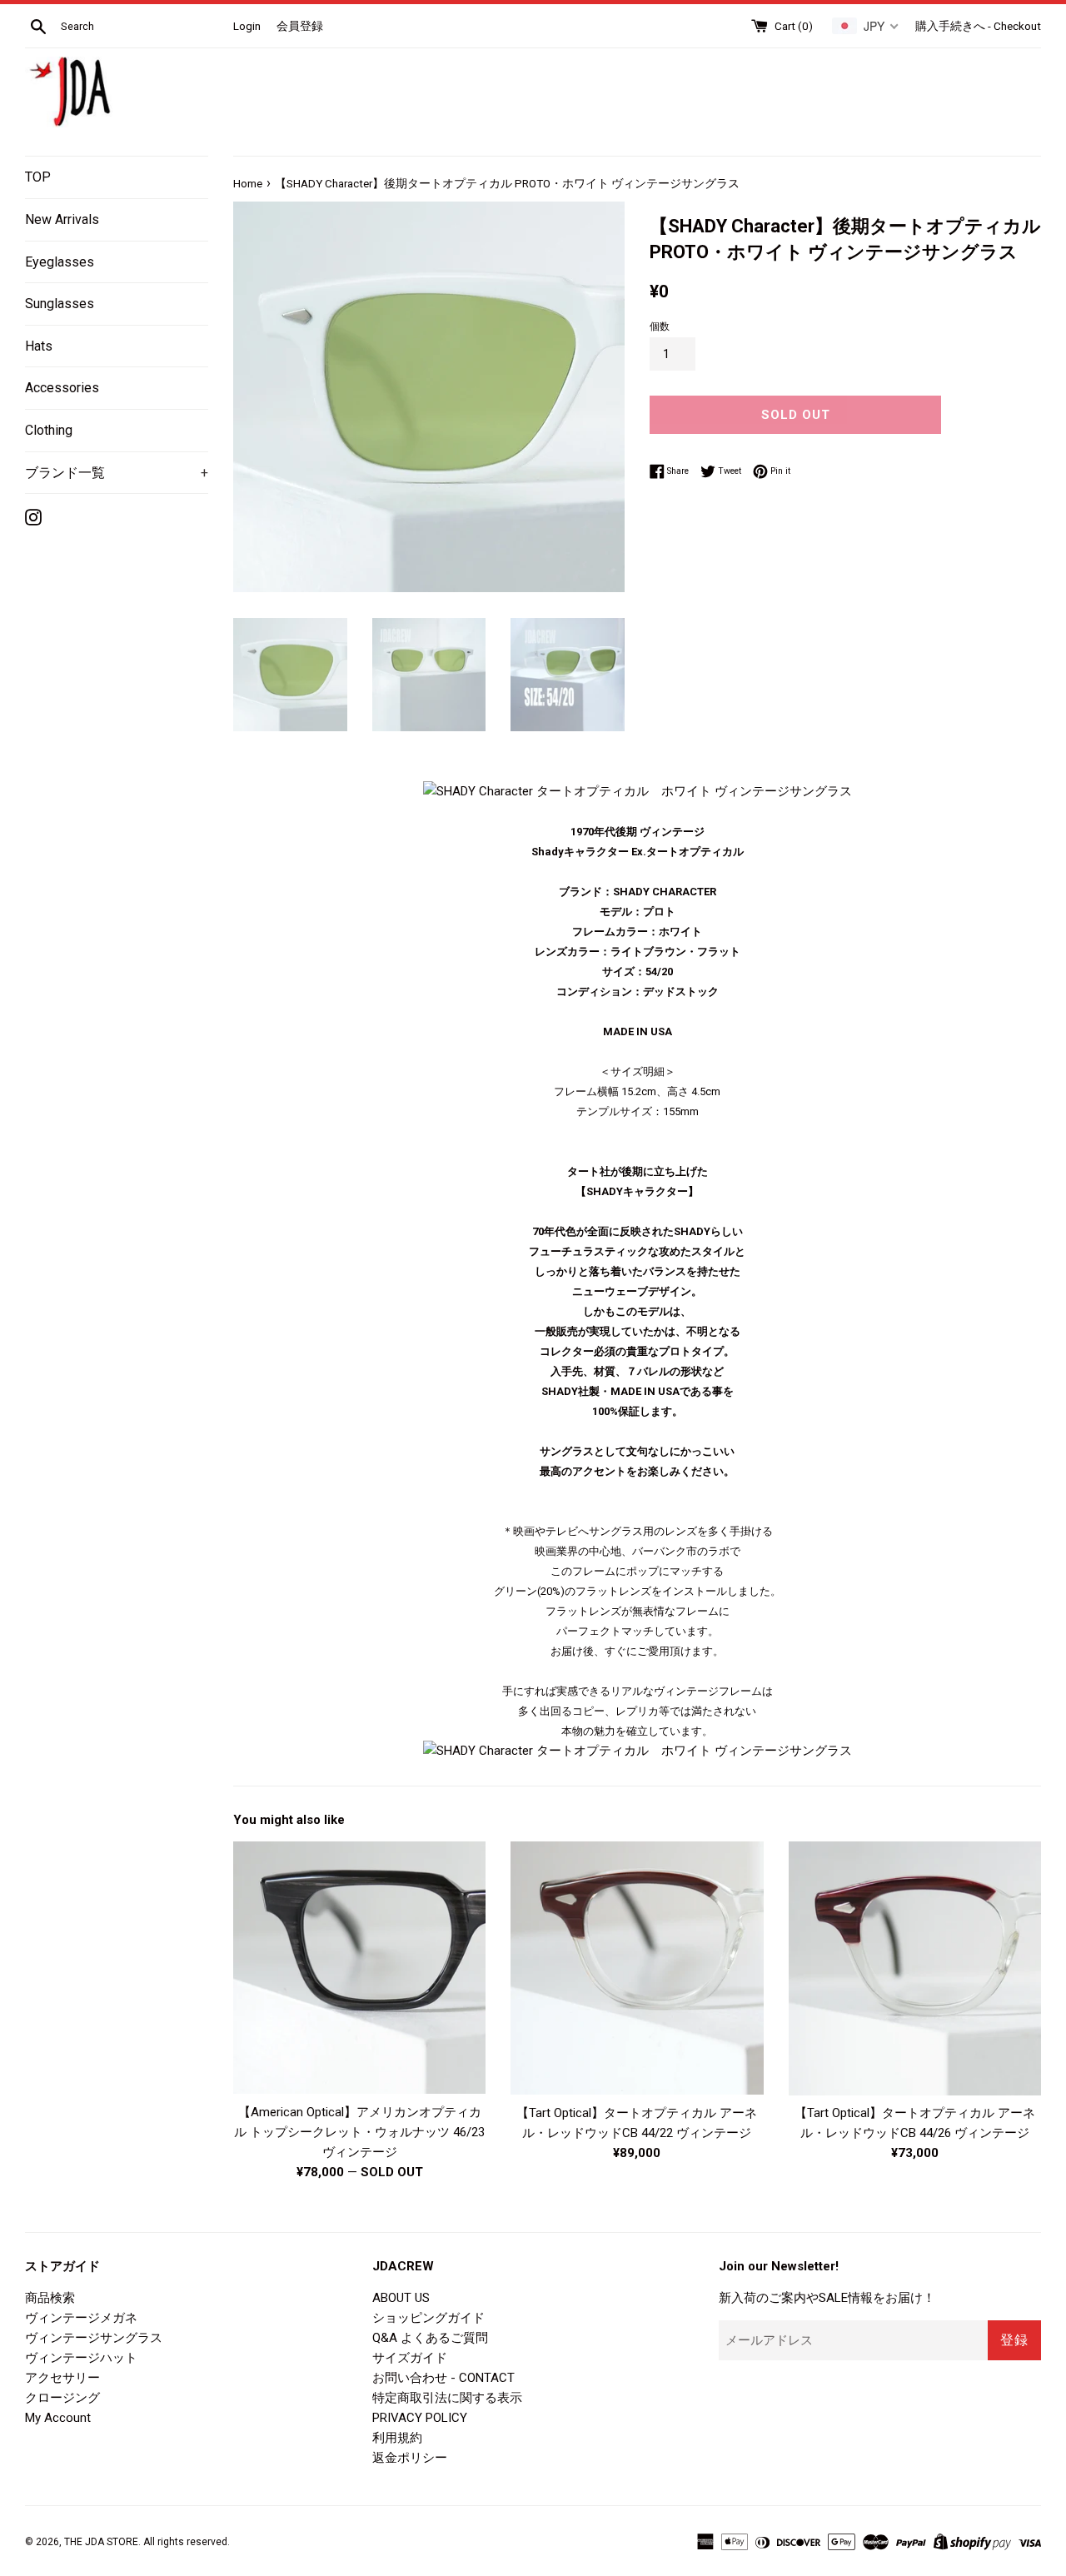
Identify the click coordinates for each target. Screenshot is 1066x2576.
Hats (39, 346)
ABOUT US (401, 2298)
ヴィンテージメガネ (81, 2318)
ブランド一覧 (117, 473)
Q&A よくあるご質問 (430, 2338)
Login (247, 26)
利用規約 (397, 2438)
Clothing (49, 430)
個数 (660, 326)
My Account (58, 2418)
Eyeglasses (60, 262)
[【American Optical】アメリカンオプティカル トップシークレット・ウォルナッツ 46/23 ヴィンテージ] (359, 1968)
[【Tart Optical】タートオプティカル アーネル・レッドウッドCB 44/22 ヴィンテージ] (637, 1968)
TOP (38, 177)
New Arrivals (62, 219)
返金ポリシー (410, 2458)
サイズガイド (410, 2358)
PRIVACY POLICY (420, 2418)
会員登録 (300, 26)
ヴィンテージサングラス (94, 2338)
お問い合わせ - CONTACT (443, 2378)
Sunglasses (60, 304)
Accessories (62, 388)
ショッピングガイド (428, 2318)
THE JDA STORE (101, 2542)
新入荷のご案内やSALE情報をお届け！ (827, 2298)
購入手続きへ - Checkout (978, 26)
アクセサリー (62, 2378)
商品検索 (50, 2298)
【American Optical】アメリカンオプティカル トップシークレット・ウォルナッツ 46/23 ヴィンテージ (359, 2132)
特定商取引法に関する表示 (447, 2398)
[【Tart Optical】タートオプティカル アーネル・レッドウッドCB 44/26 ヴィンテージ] (915, 1968)
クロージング (62, 2398)
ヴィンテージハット (81, 2358)
